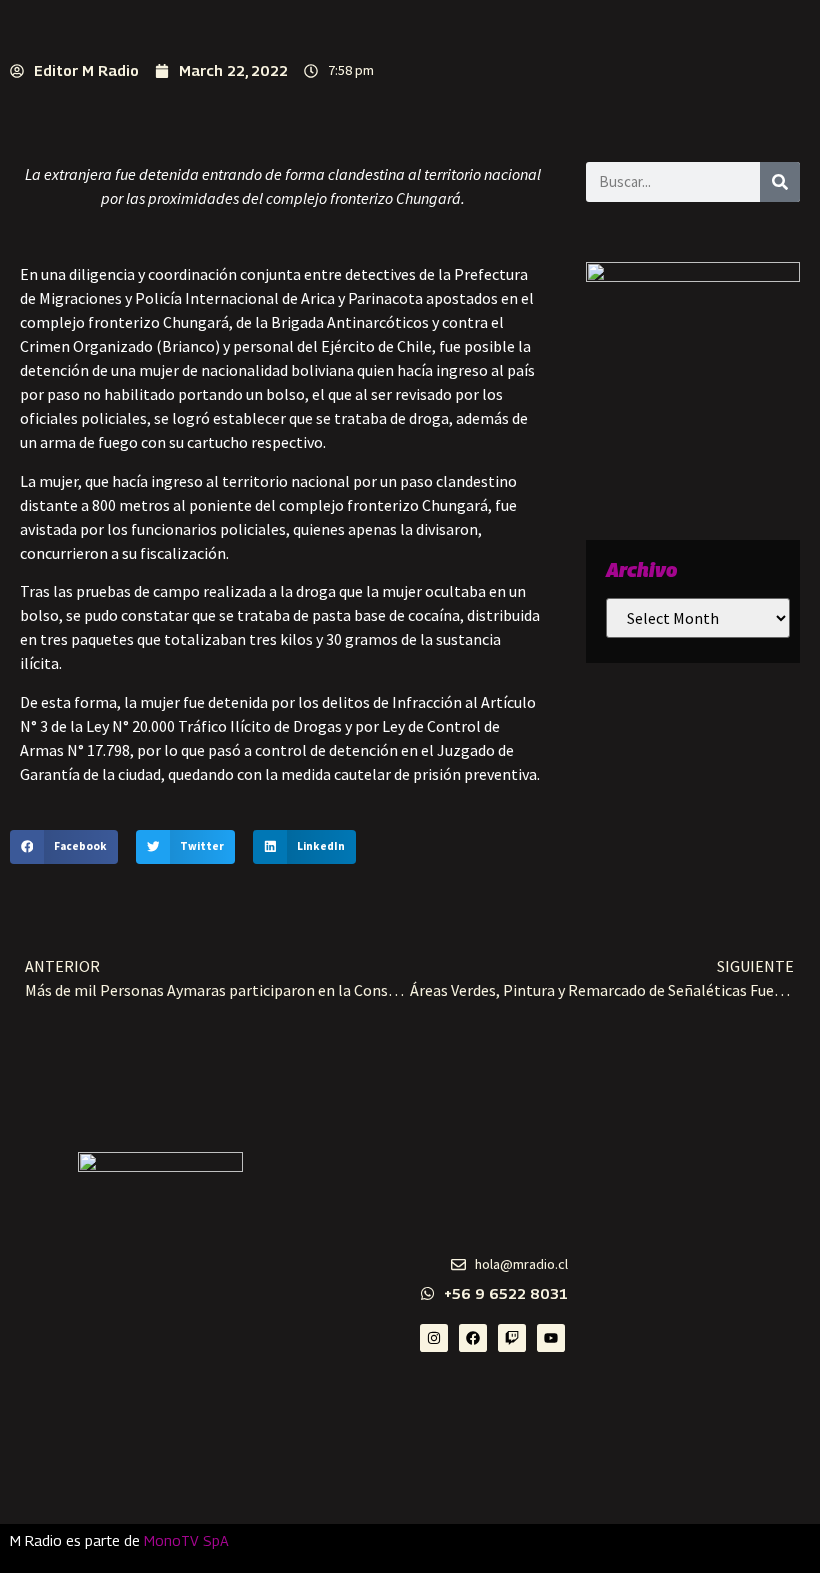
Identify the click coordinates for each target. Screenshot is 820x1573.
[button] (64, 847)
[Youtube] (551, 1338)
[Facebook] (473, 1338)
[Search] (780, 182)
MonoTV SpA (186, 1540)
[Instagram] (434, 1338)
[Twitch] (512, 1338)
